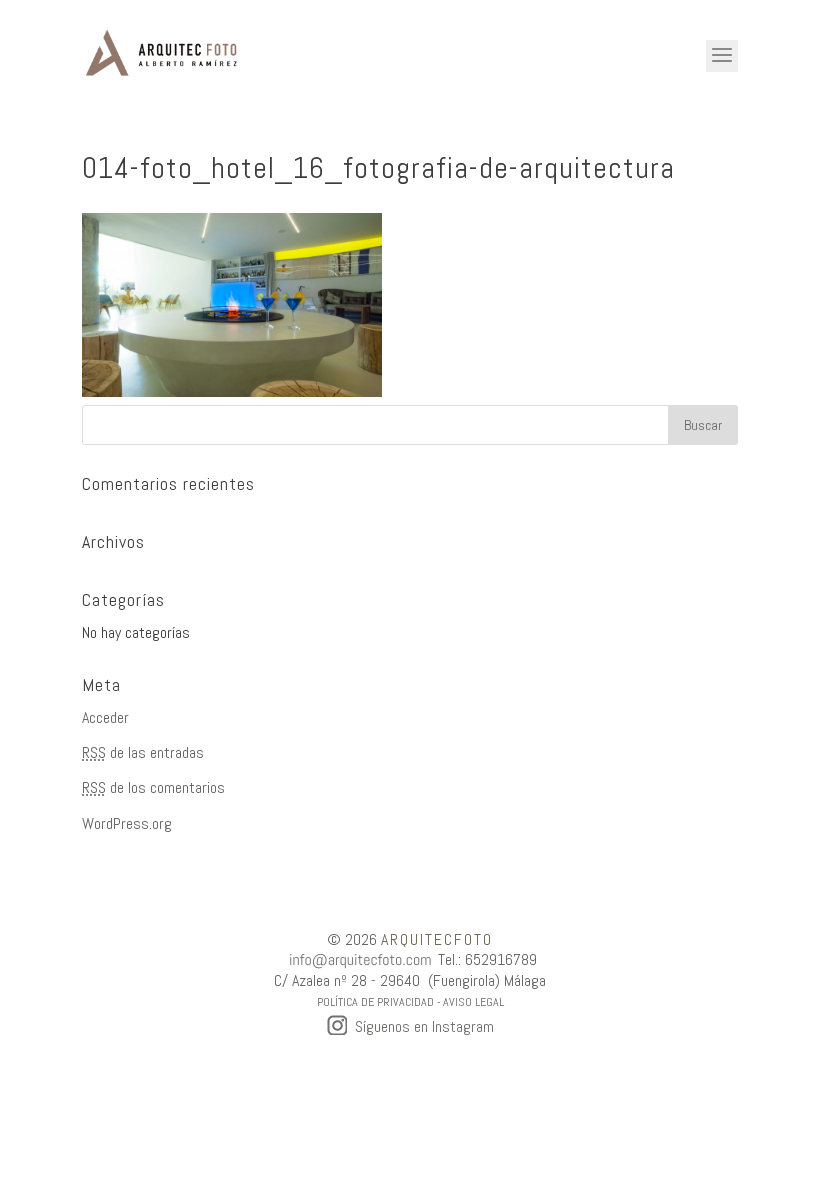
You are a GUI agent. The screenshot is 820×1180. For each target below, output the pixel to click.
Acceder (105, 717)
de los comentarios (153, 787)
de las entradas (143, 752)
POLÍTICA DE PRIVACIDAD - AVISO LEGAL (410, 1002)
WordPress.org (127, 823)
